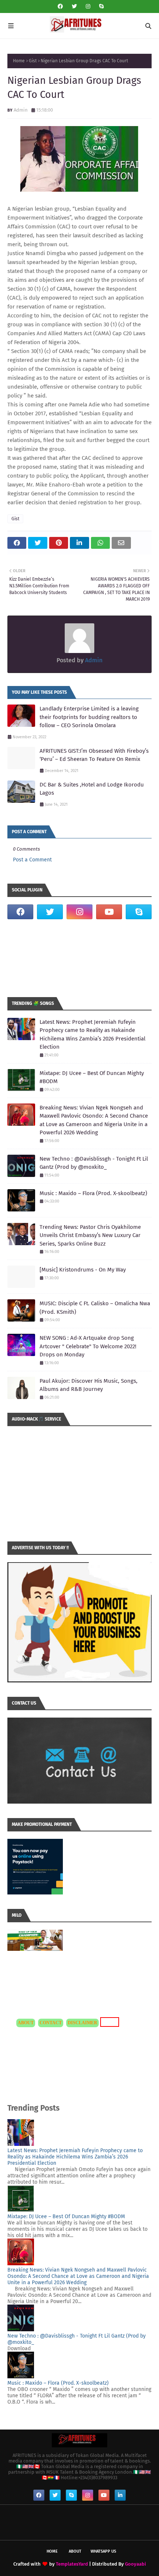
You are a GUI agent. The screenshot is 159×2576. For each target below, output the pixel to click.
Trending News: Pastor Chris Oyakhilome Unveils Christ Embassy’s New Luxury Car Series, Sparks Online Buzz (90, 1235)
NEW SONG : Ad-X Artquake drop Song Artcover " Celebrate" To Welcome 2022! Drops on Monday (88, 1346)
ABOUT (26, 2023)
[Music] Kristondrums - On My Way (83, 1270)
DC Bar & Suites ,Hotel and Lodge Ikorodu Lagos (92, 789)
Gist (33, 61)
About (75, 2551)
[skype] (100, 6)
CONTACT (51, 2023)
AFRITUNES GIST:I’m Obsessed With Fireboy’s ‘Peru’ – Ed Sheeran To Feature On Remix (94, 755)
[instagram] (88, 6)
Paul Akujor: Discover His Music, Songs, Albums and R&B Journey (89, 1385)
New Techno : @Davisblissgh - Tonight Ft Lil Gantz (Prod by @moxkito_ (94, 1163)
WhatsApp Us (103, 2551)
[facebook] (60, 6)
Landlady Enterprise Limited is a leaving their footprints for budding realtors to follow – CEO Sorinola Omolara (89, 717)
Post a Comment (32, 860)
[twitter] (74, 6)
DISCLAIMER (82, 2023)
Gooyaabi (136, 2564)
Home (19, 61)
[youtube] (109, 912)
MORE (109, 2022)
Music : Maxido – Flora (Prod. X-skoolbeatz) (93, 1193)
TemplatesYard (72, 2564)
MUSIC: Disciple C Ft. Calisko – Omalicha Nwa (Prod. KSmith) (95, 1308)
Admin (21, 110)
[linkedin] (120, 2495)
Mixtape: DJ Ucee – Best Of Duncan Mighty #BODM (92, 1077)
